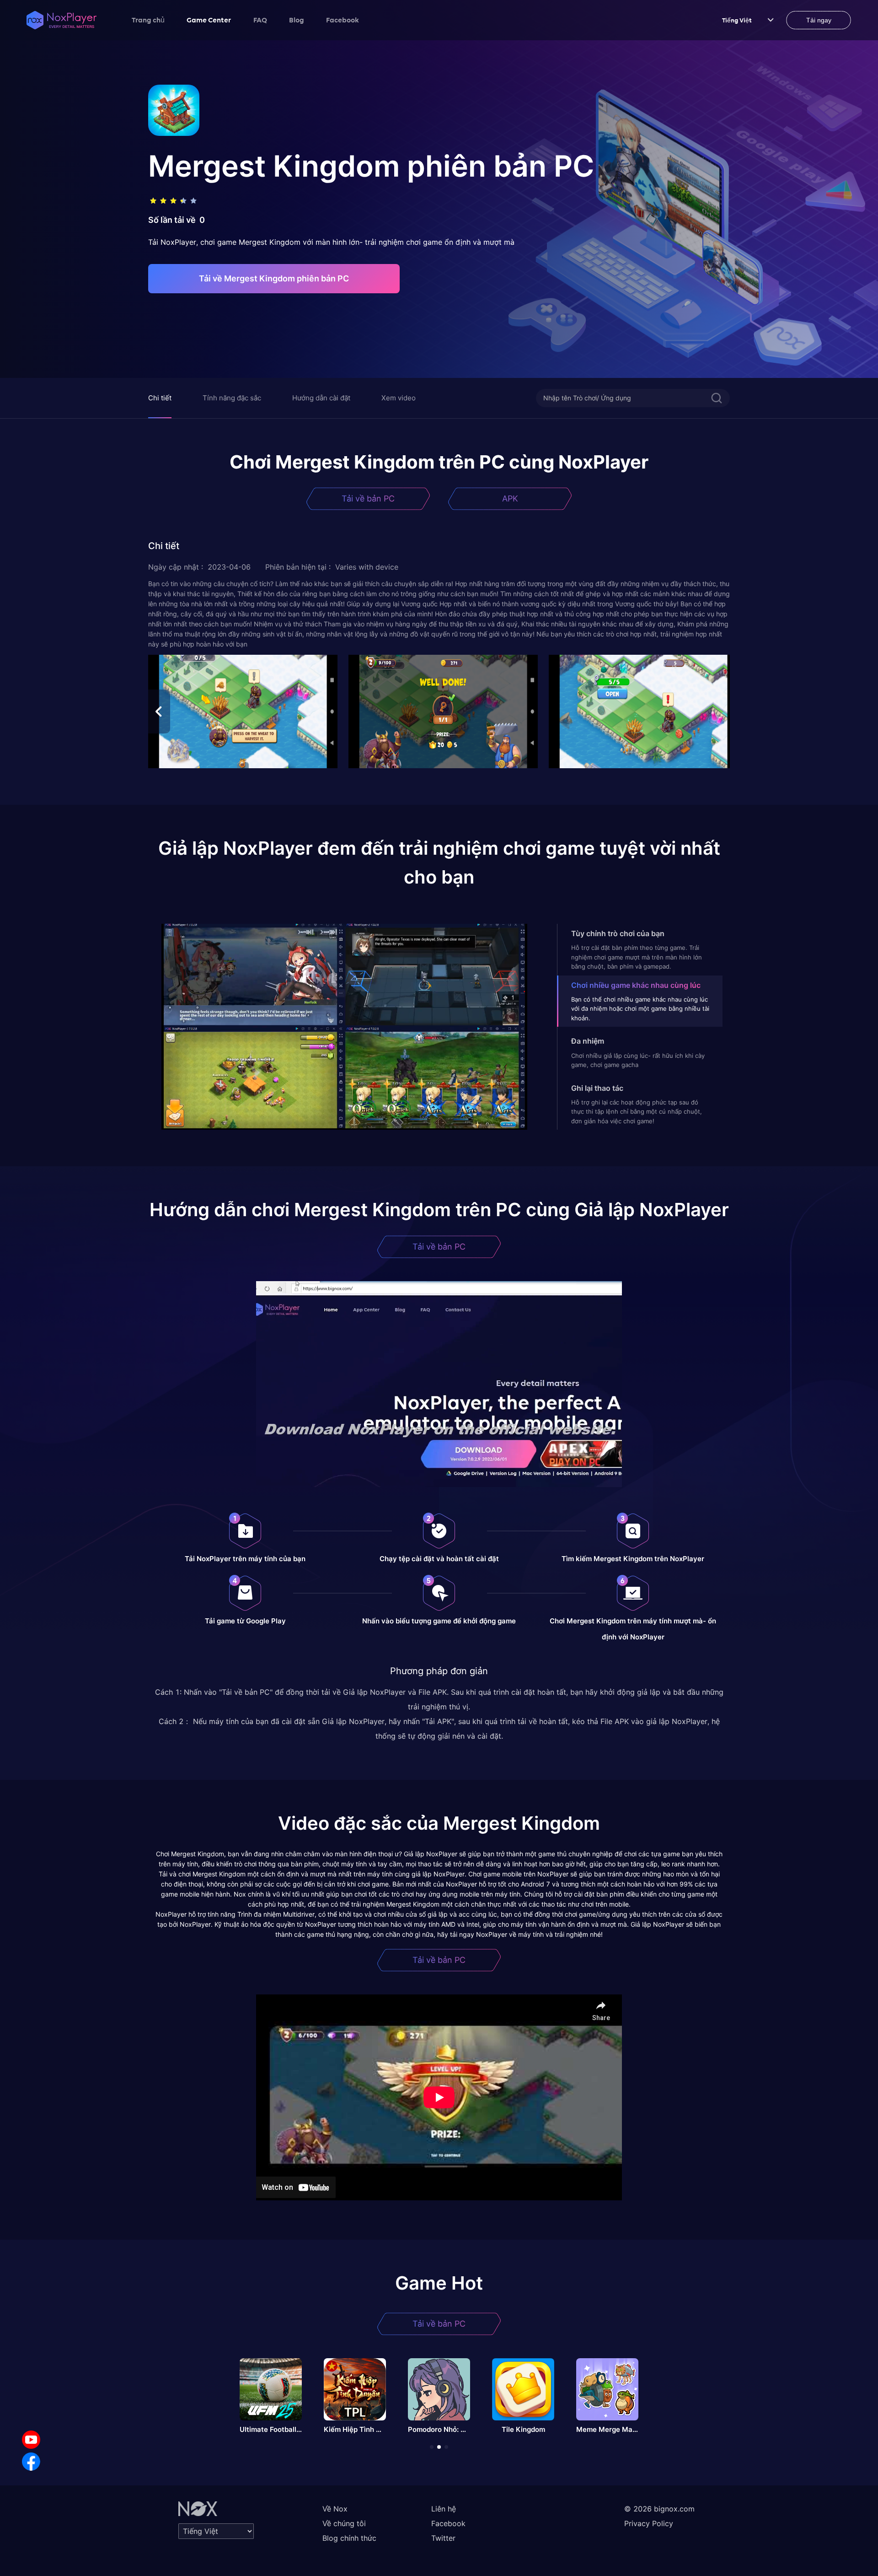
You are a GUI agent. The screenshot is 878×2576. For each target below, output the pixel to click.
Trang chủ (148, 20)
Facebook (343, 20)
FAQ (260, 20)
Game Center (209, 20)
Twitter (443, 2538)
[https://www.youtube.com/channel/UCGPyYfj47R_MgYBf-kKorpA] (31, 2440)
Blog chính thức (349, 2538)
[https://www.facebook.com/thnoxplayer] (31, 2462)
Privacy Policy (649, 2523)
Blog (297, 20)
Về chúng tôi (344, 2523)
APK (510, 498)
